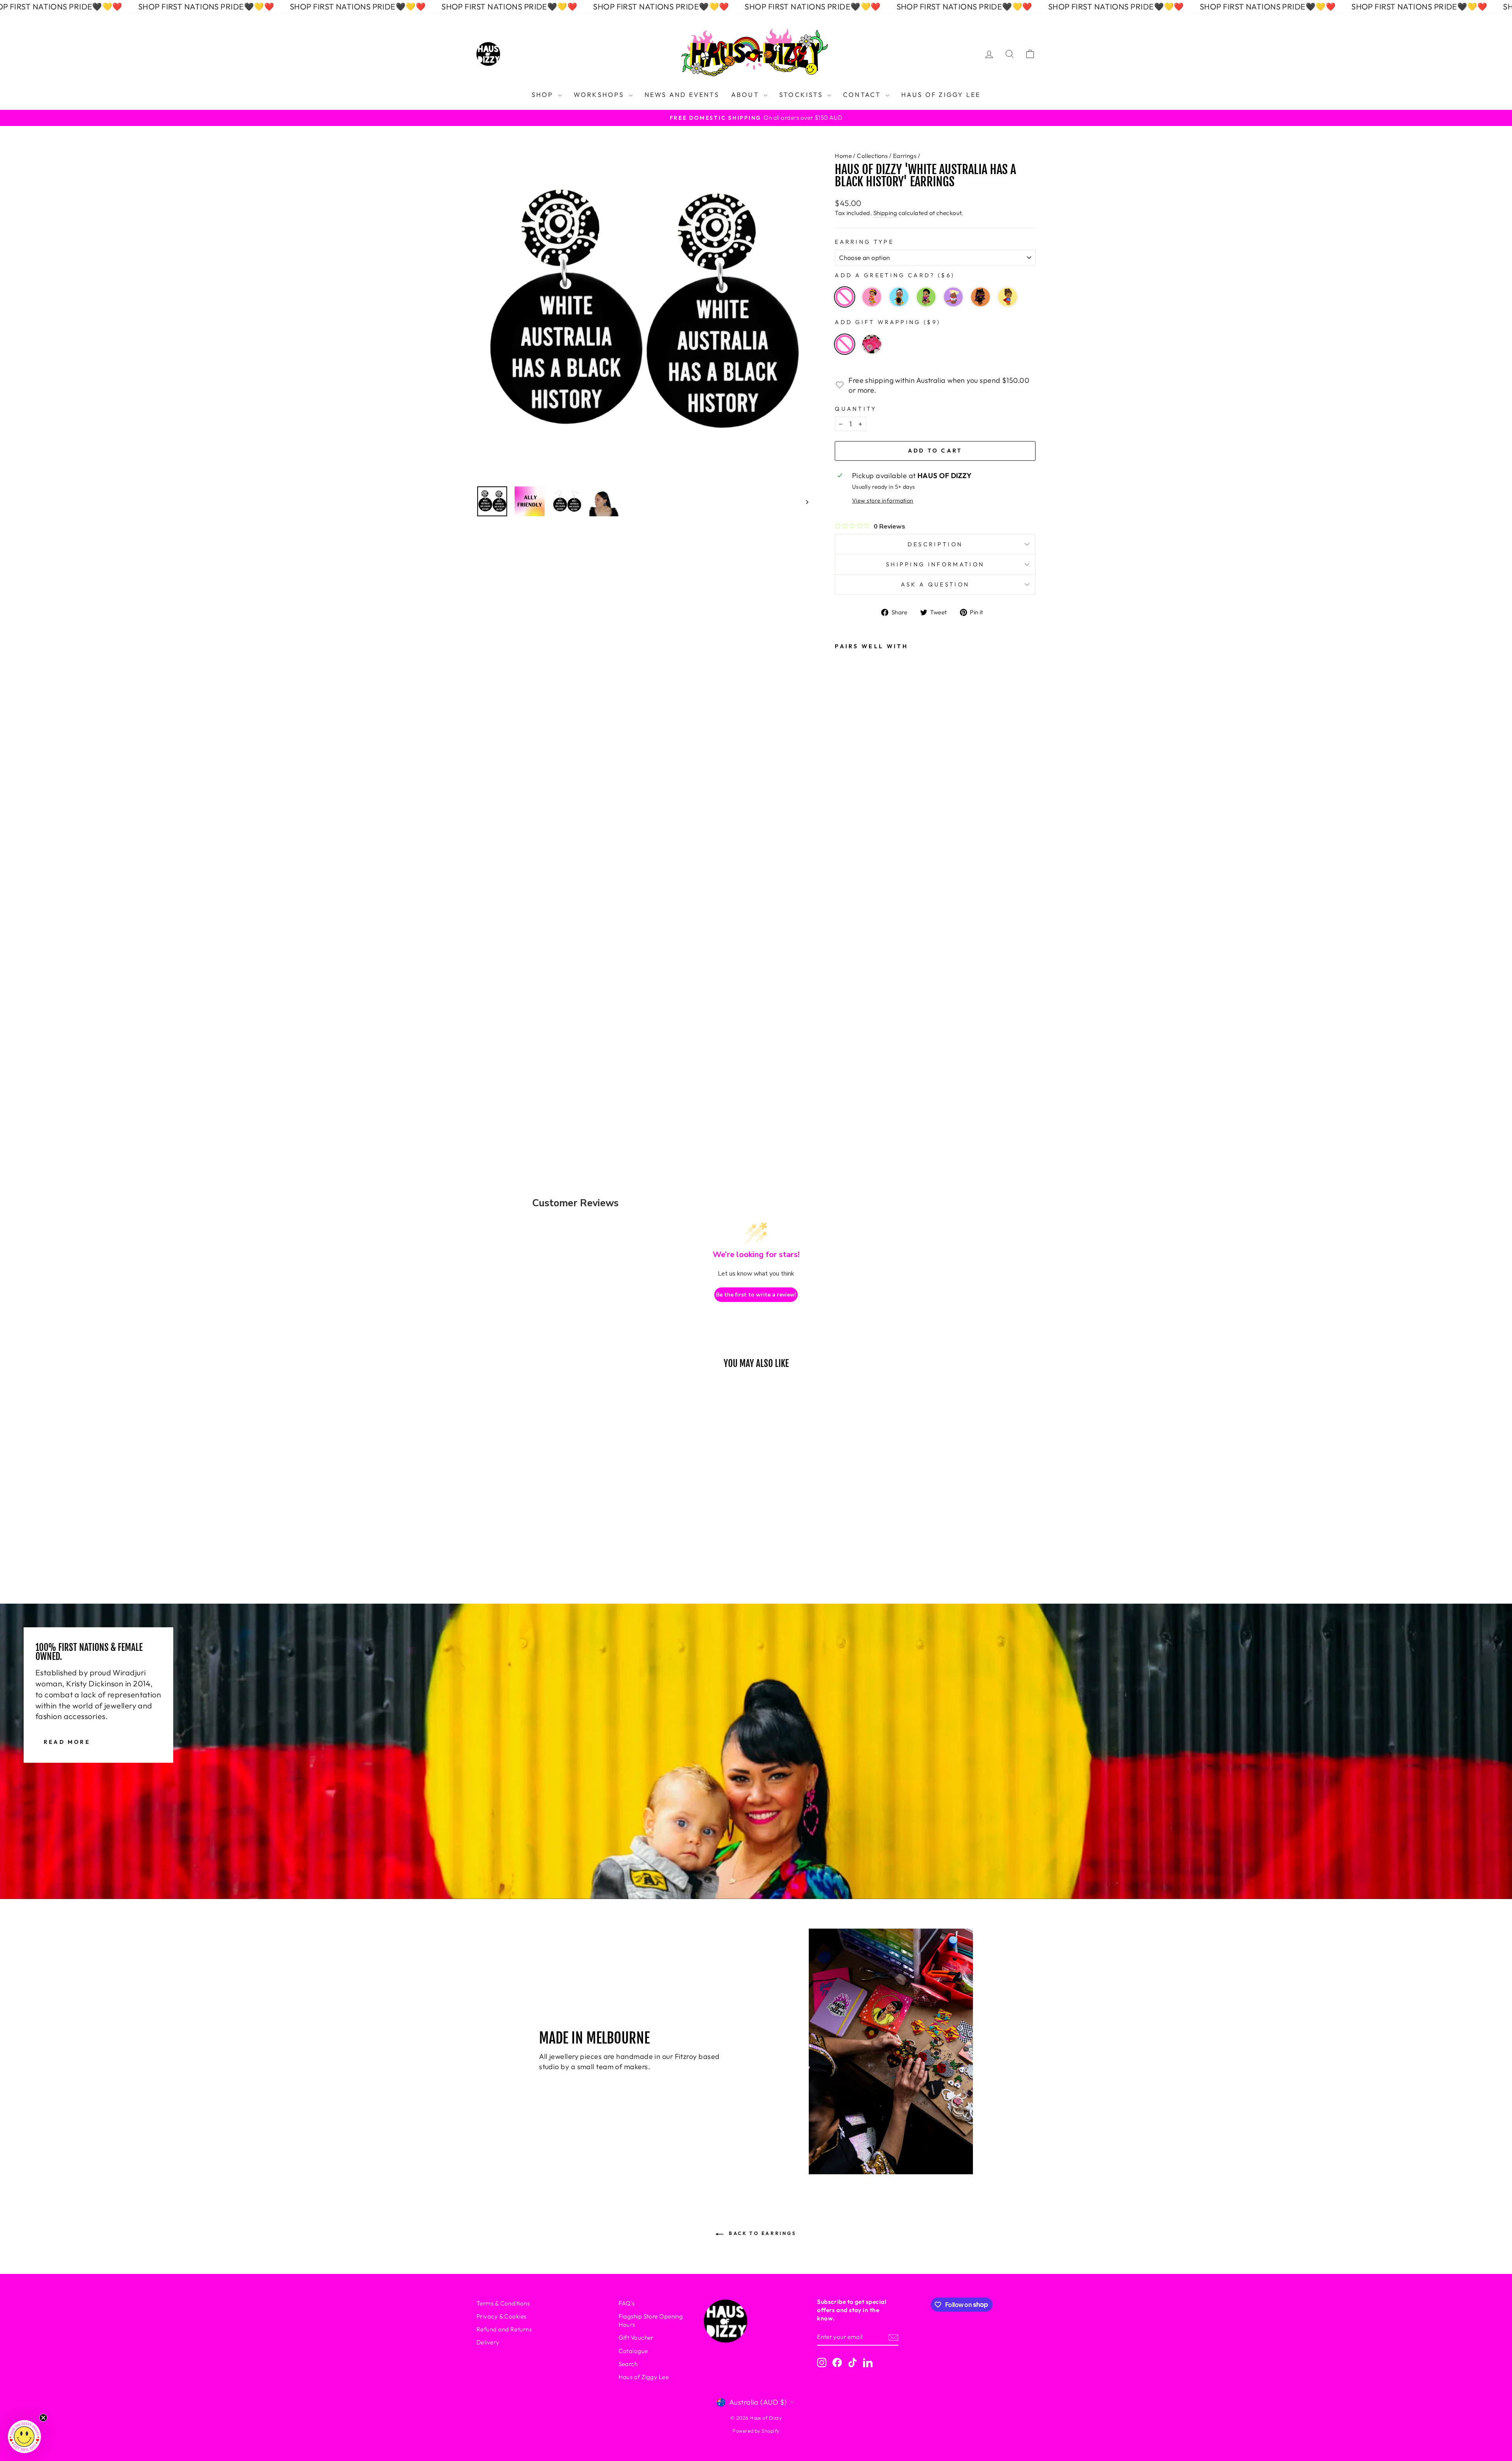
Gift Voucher (636, 2338)
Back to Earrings (761, 2233)
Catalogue (633, 2351)
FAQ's (627, 2303)
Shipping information (935, 564)
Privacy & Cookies (501, 2316)
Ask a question (935, 584)
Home (843, 156)
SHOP (544, 95)
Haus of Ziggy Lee (644, 2377)
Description (935, 544)
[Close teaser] (43, 2418)
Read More (67, 1742)
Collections (872, 156)
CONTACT (863, 95)
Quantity (856, 409)
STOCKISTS (802, 95)
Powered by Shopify (756, 2431)
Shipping (885, 213)
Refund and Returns (504, 2329)
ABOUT (746, 95)
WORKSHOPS (600, 95)
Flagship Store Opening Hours (651, 2320)
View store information (883, 501)
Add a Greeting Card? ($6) (895, 275)
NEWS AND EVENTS (682, 95)
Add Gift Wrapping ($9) (888, 322)
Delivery (488, 2342)
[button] (24, 2437)
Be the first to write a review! (756, 1295)
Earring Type (864, 242)
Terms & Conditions (503, 2303)
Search (628, 2364)
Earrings (905, 156)
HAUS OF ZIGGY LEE (941, 95)
